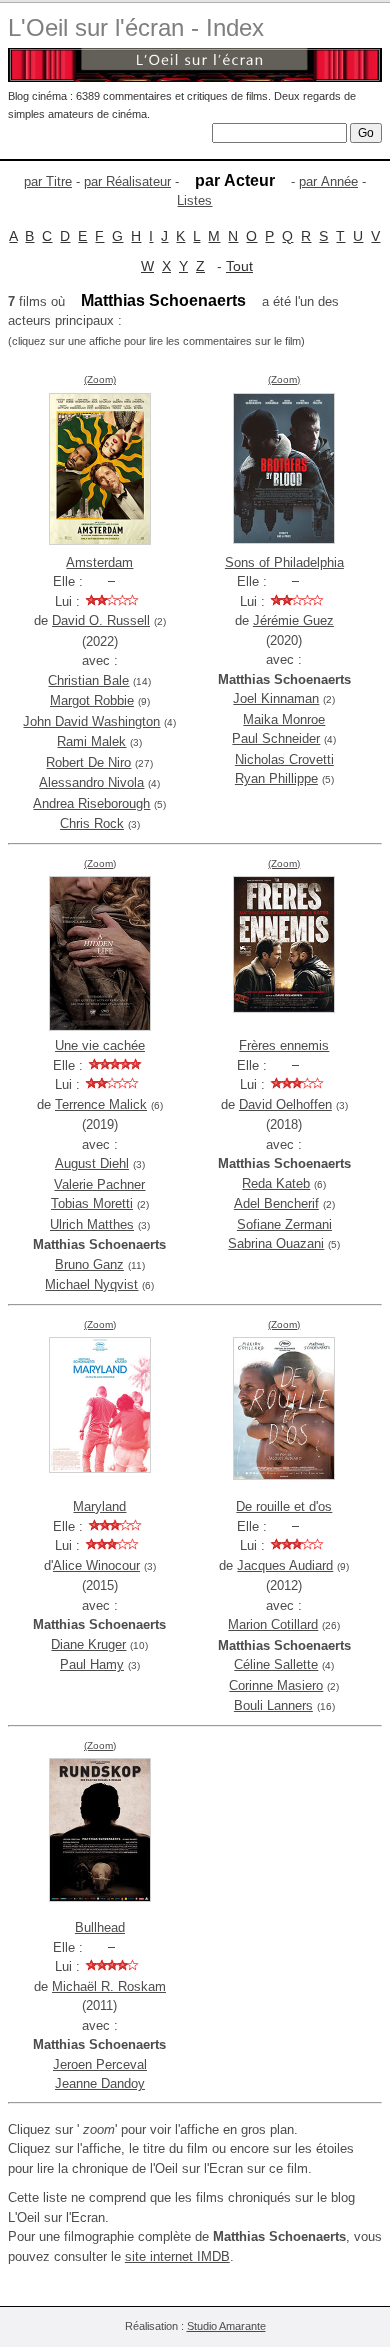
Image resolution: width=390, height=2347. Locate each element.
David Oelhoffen (285, 1104)
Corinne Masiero (276, 1685)
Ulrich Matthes (92, 1224)
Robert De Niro (88, 762)
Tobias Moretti (92, 1203)
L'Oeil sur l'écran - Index (136, 27)
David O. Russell (101, 620)
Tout (239, 266)
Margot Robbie (92, 700)
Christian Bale (88, 680)
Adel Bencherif (276, 1203)
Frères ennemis (284, 1045)
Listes (194, 200)
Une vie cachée (100, 1045)
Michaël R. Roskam (109, 1986)
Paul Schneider (276, 738)
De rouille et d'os (284, 1506)
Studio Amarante (226, 2326)
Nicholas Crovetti (284, 759)
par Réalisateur (127, 181)
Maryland (99, 1506)
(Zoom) (100, 379)
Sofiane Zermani (284, 1224)
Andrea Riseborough (91, 803)
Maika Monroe (284, 719)
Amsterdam (99, 562)
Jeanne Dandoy (100, 2083)
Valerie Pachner (99, 1184)
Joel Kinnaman (276, 698)
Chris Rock (92, 823)
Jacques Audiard (285, 1565)
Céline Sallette (276, 1664)
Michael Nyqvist (91, 1284)
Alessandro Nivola (91, 782)
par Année (328, 181)
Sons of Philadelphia (284, 562)
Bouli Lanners (273, 1705)
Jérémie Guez (293, 620)
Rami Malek (91, 741)
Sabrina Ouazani (276, 1243)
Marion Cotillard (273, 1624)
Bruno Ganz (89, 1264)
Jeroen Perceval (100, 2064)
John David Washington (91, 721)
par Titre (48, 181)
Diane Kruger (88, 1644)
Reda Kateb (276, 1183)
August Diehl (92, 1163)
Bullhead (100, 1927)
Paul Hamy (92, 1664)
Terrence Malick (101, 1104)
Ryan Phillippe (276, 778)
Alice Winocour (96, 1565)
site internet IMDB (177, 2256)
